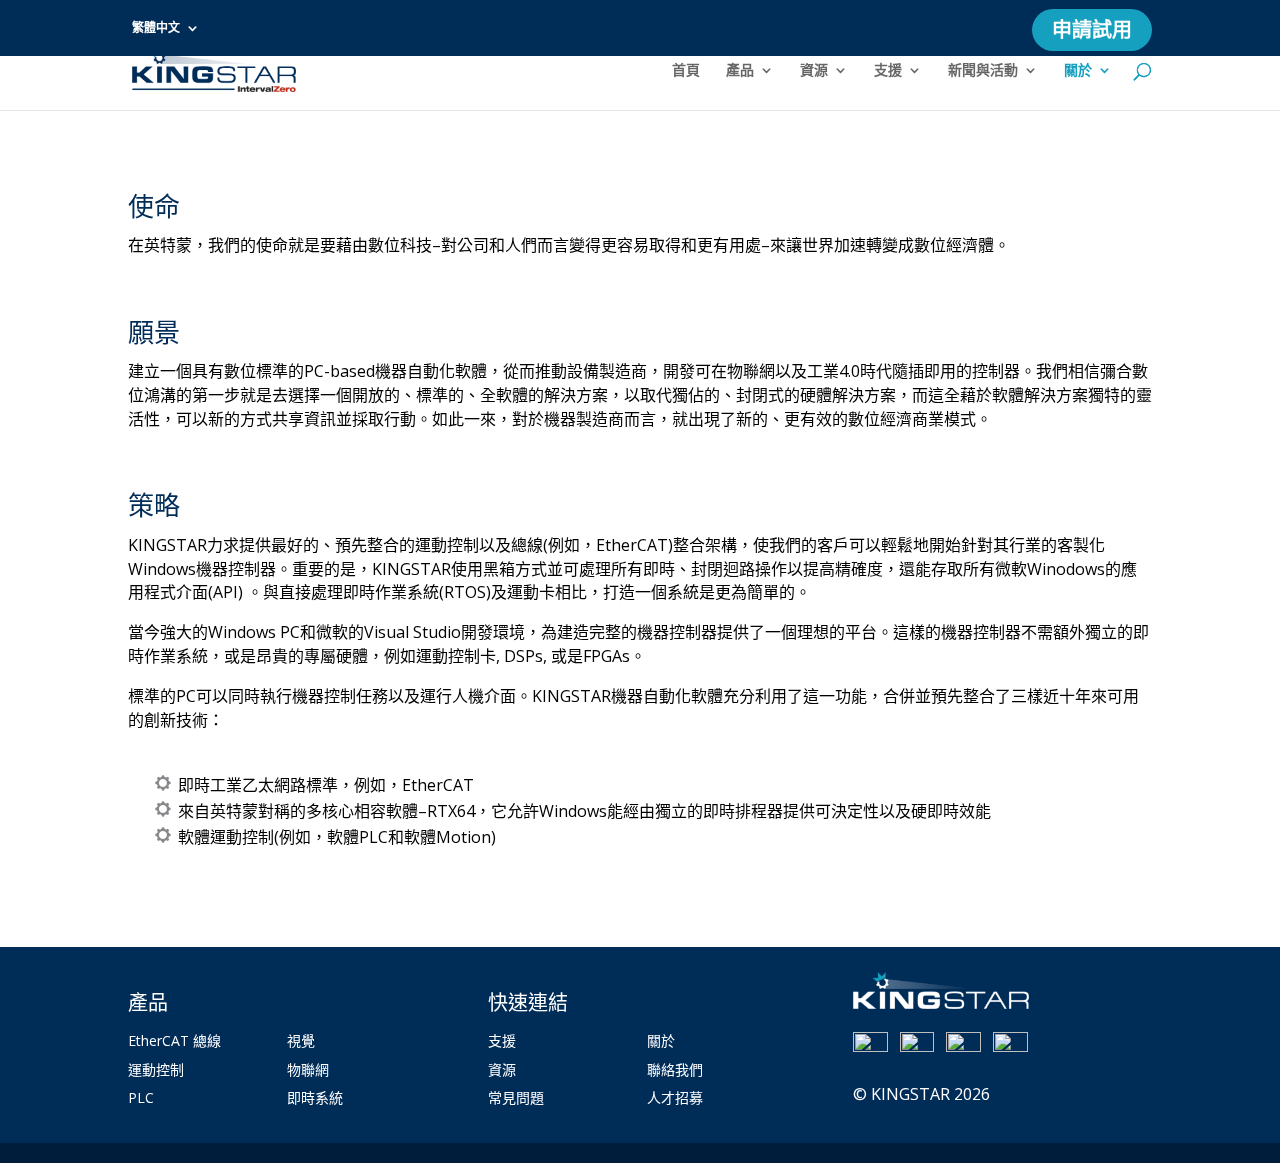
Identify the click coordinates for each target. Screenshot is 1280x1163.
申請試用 (1092, 33)
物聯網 (308, 1069)
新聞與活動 (983, 71)
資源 (814, 71)
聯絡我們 (675, 1069)
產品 (740, 71)
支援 (888, 71)
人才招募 (675, 1097)
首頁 (686, 71)
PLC (141, 1097)
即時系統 (315, 1097)
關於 (1078, 71)
